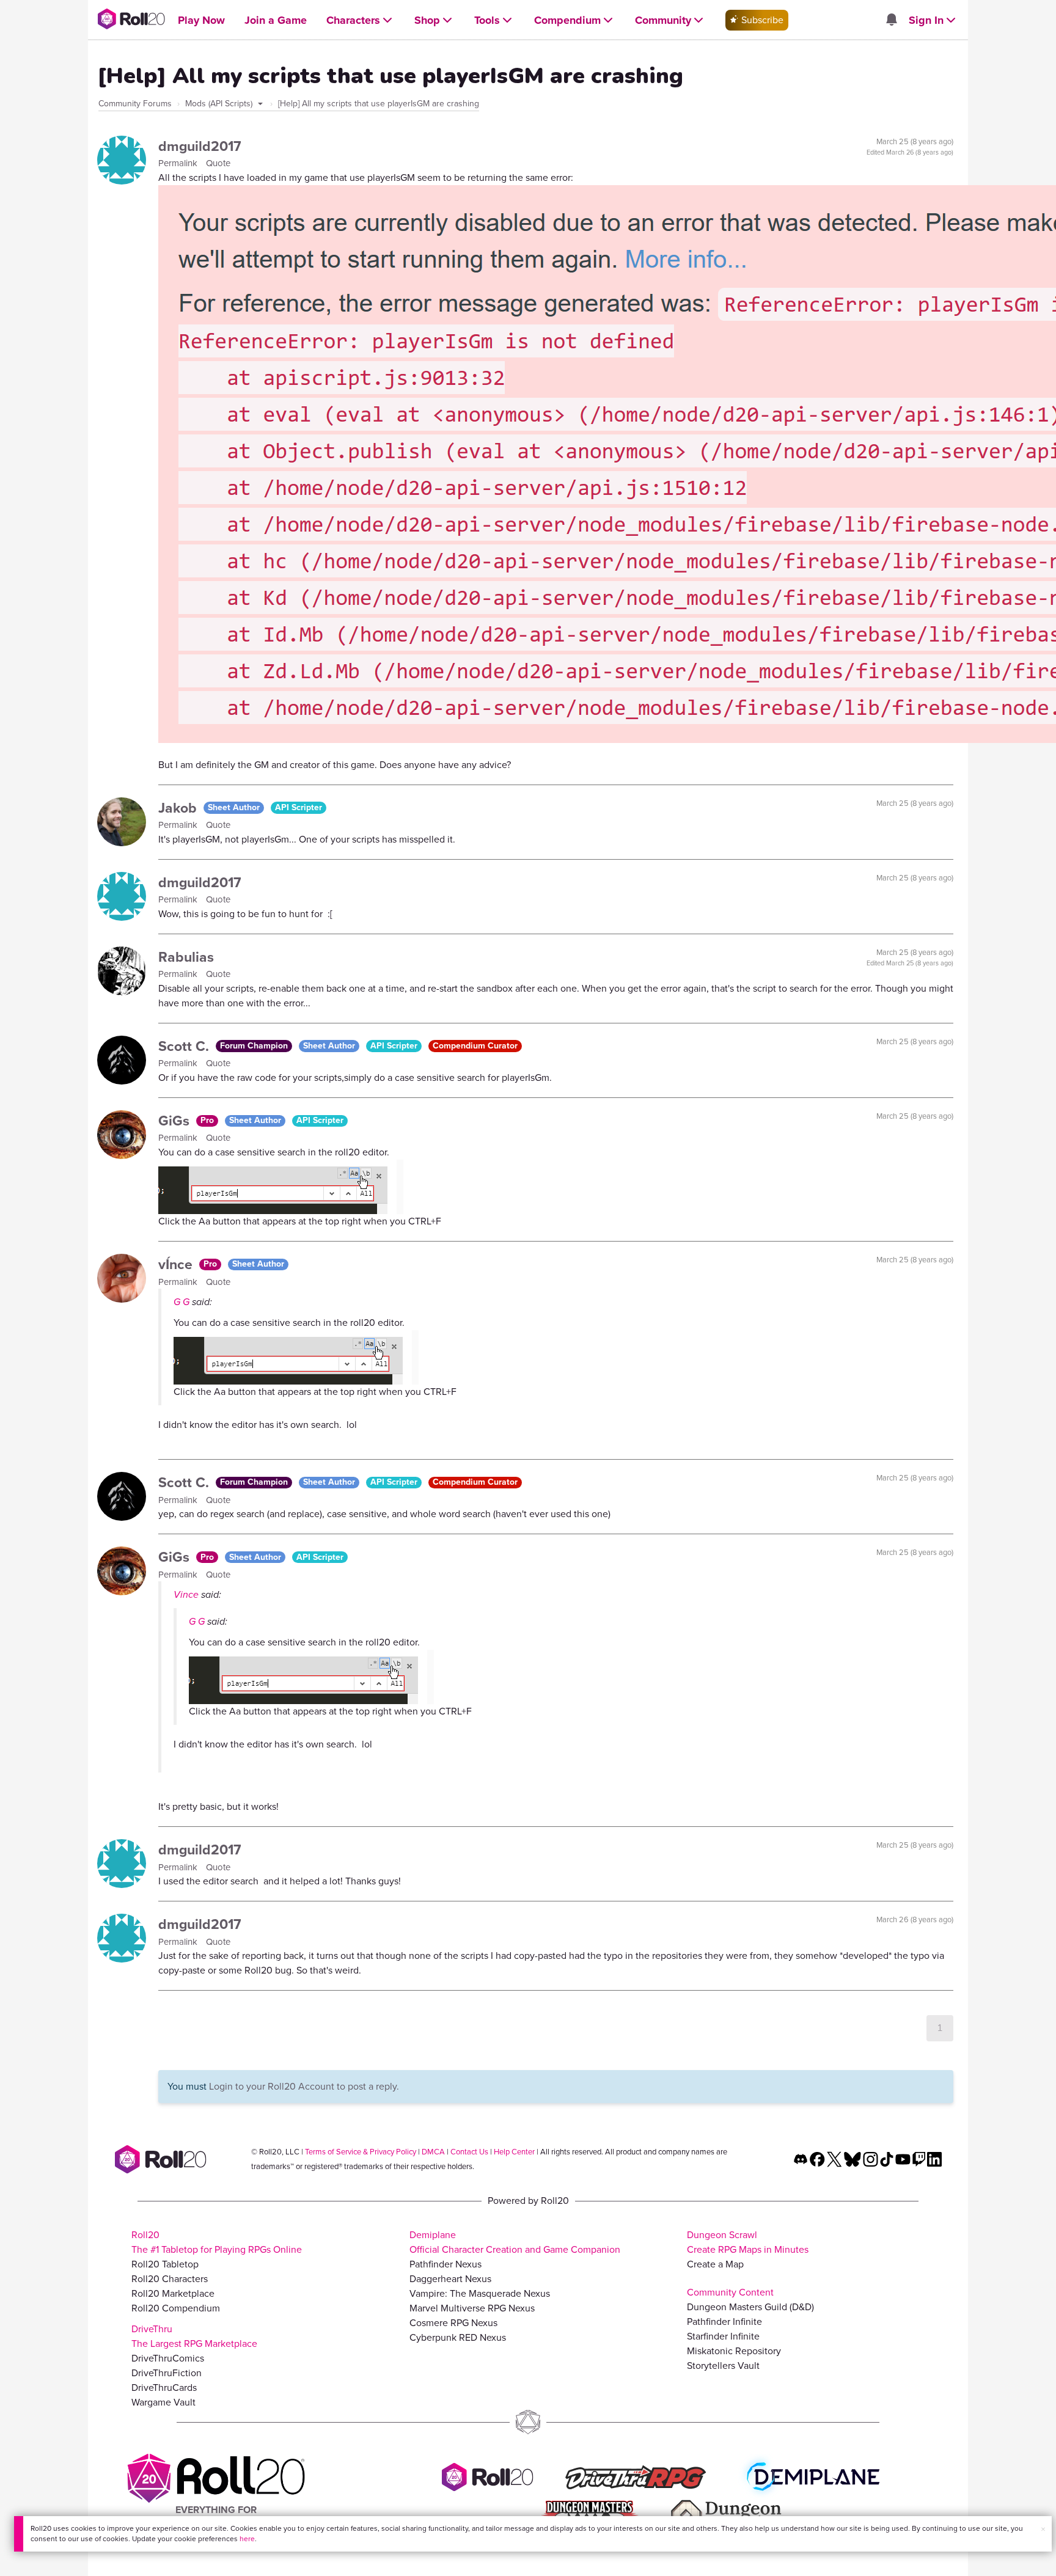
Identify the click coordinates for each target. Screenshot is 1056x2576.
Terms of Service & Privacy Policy (361, 2152)
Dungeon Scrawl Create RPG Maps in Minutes (748, 2242)
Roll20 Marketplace (173, 2293)
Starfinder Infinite (723, 2336)
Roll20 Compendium (176, 2308)
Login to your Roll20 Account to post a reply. (304, 2086)
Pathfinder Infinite (724, 2322)
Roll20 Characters (170, 2279)
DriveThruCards (164, 2388)
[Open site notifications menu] (891, 20)
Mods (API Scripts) (220, 104)
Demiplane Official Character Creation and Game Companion (515, 2242)
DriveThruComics (168, 2358)
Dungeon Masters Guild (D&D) (750, 2307)
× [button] (1043, 2529)
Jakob (179, 808)
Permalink (179, 163)
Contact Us (469, 2152)
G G (182, 1302)
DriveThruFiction (167, 2373)
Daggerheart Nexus (450, 2279)
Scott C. (185, 1046)
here (247, 2539)
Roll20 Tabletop (165, 2264)
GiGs (176, 1121)
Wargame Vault (163, 2402)
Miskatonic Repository (734, 2351)
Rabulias (186, 957)
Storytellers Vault (723, 2366)
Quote (218, 163)
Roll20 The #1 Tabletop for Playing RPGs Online (217, 2242)
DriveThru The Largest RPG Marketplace (194, 2336)
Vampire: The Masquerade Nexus (480, 2293)
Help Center (514, 2152)
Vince (186, 1594)
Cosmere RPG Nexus (453, 2323)
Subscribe (761, 20)
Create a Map (715, 2264)
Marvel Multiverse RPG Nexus (472, 2308)
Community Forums (135, 104)
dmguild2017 (200, 146)
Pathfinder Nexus (446, 2264)
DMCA (433, 2152)
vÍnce (177, 1264)
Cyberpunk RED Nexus (458, 2337)
